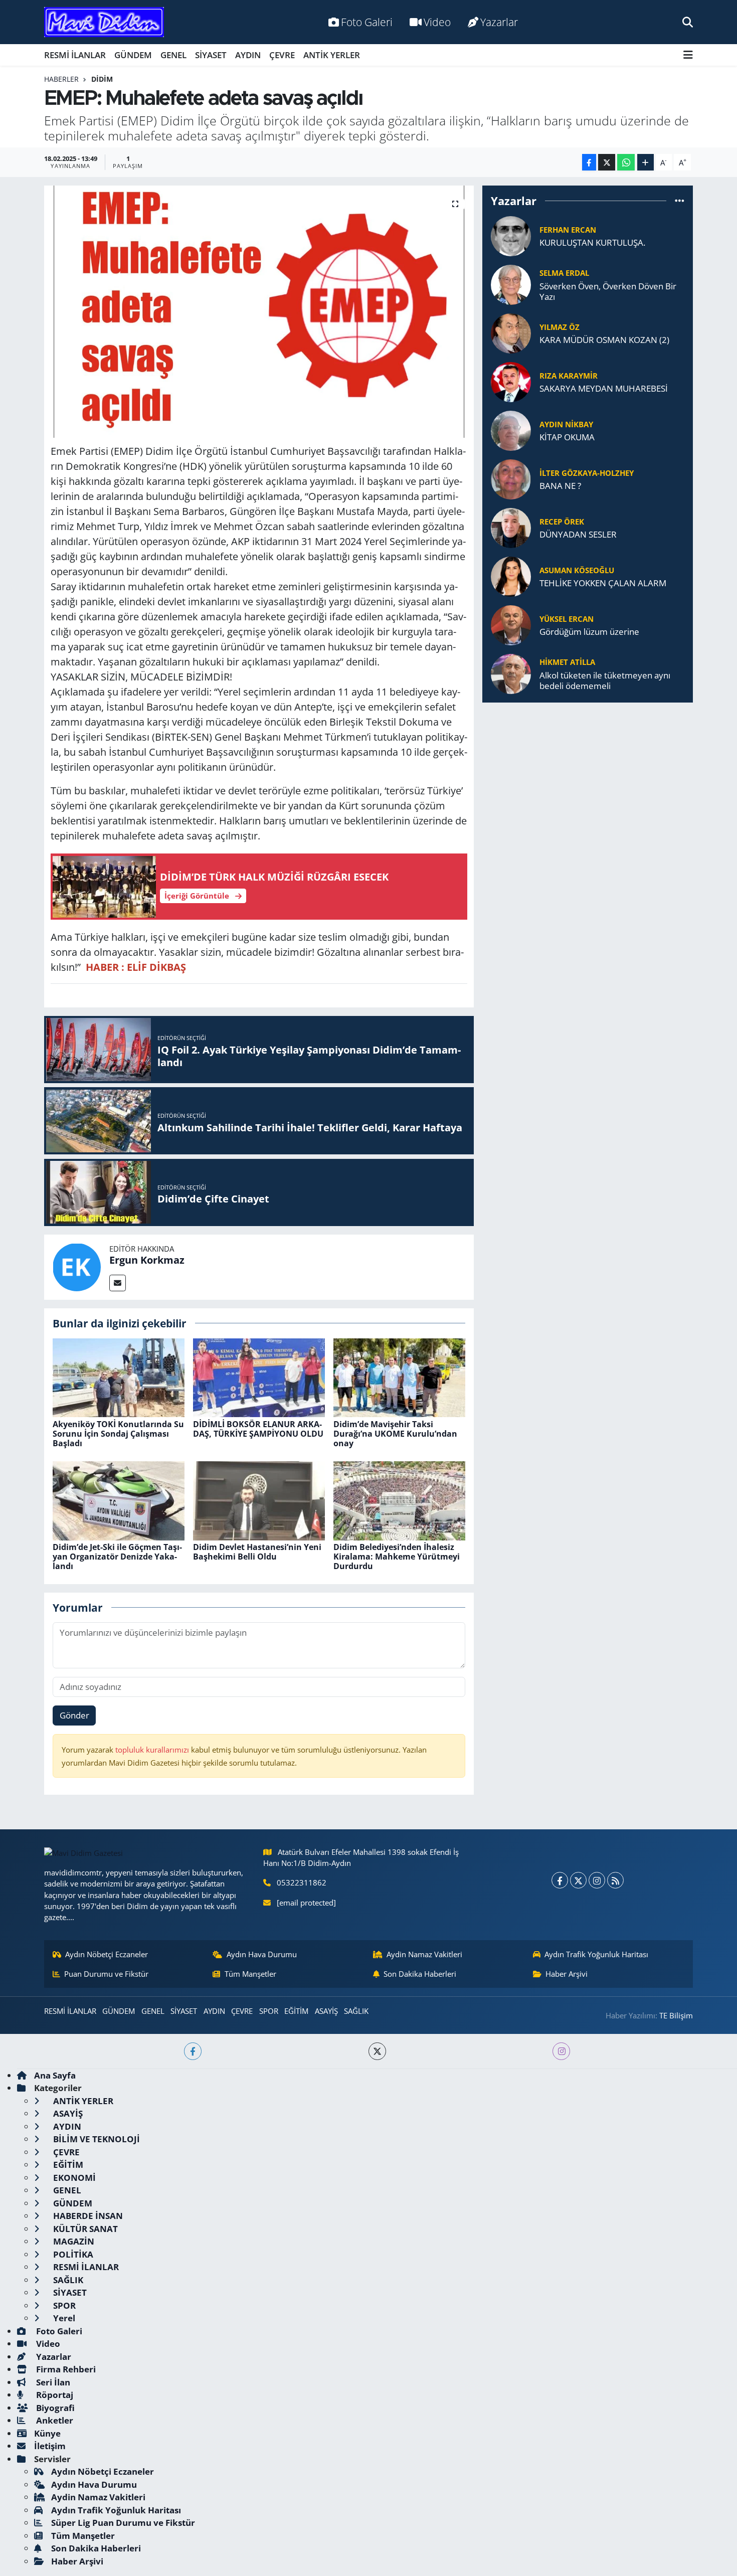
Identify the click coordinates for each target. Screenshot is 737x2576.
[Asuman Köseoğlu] (511, 575)
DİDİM (102, 79)
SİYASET (211, 55)
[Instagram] (597, 1880)
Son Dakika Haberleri (420, 1974)
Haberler (61, 79)
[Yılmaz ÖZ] (511, 332)
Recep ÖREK (562, 522)
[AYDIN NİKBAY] (511, 430)
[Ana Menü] (688, 55)
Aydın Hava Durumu (262, 1954)
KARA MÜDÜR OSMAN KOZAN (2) (604, 340)
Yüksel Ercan (567, 619)
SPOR (269, 2011)
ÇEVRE (282, 55)
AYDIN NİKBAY (566, 424)
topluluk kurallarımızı (153, 1750)
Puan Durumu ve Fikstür (106, 1974)
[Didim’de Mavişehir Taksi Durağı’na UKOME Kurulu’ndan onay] (399, 1377)
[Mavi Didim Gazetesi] (104, 22)
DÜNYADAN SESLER (578, 534)
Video (437, 22)
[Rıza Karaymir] (511, 381)
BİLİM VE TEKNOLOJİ (96, 2139)
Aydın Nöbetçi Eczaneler (107, 1954)
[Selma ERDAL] (511, 284)
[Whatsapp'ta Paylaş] (626, 162)
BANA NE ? (560, 486)
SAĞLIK (356, 2011)
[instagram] (561, 2051)
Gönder (74, 1715)
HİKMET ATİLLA (567, 662)
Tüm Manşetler (250, 1974)
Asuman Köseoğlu (577, 570)
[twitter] (377, 2051)
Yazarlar (499, 22)
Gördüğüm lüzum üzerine (589, 632)
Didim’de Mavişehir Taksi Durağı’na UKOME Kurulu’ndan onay (395, 1434)
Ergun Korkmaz (147, 1260)
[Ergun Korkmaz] (77, 1266)
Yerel (63, 2318)
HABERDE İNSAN (87, 2216)
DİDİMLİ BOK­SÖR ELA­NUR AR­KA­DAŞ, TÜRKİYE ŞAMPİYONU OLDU (258, 1429)
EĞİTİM (296, 2011)
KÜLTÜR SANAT (84, 2229)
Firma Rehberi (65, 2369)
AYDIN (248, 55)
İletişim (50, 2446)
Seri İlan (52, 2382)
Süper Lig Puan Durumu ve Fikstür (123, 2523)
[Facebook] (560, 1880)
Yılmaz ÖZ (560, 327)
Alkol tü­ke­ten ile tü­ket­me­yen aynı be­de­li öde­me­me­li (605, 681)
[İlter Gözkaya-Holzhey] (511, 478)
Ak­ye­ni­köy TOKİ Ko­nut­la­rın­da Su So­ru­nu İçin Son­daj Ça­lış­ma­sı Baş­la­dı (118, 1434)
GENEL (173, 55)
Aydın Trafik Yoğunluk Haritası (596, 1954)
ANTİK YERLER (332, 55)
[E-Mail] (118, 1283)
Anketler (54, 2420)
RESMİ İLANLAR (75, 55)
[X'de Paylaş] (607, 162)
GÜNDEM (133, 55)
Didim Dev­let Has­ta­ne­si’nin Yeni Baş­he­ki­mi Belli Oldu (257, 1552)
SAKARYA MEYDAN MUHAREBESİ (604, 388)
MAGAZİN (73, 2241)
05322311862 (302, 1882)
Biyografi (54, 2408)
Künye (47, 2433)
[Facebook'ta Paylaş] (589, 162)
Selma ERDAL (564, 273)
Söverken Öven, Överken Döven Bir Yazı (608, 292)
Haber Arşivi (567, 1974)
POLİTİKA (72, 2254)
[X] (578, 1880)
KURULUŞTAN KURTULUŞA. (592, 242)
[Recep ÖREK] (511, 527)
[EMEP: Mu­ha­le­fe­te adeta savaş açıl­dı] (259, 311)
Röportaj (54, 2395)
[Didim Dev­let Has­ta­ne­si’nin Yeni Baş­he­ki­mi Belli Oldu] (259, 1500)
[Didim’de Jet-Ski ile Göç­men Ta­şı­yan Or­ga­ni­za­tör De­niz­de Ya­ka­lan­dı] (119, 1500)
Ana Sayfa (55, 2075)
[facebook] (193, 2051)
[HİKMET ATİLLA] (511, 673)
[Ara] (688, 22)
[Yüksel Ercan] (511, 624)
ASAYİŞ (326, 2011)
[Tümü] (680, 201)
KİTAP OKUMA (567, 437)
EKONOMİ (73, 2178)
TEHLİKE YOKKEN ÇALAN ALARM (603, 583)
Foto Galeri (367, 22)
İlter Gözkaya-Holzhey (587, 473)
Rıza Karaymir (569, 376)
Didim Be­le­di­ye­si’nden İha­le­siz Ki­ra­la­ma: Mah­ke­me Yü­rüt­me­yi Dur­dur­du (397, 1557)
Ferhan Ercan (568, 230)
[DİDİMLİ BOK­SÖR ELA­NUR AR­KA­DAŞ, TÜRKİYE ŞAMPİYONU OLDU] (259, 1377)
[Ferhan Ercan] (511, 235)
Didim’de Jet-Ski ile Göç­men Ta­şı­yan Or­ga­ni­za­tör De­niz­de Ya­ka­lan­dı (117, 1557)
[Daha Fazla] (646, 162)
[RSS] (615, 1880)
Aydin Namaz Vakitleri (424, 1954)
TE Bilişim (676, 2015)
